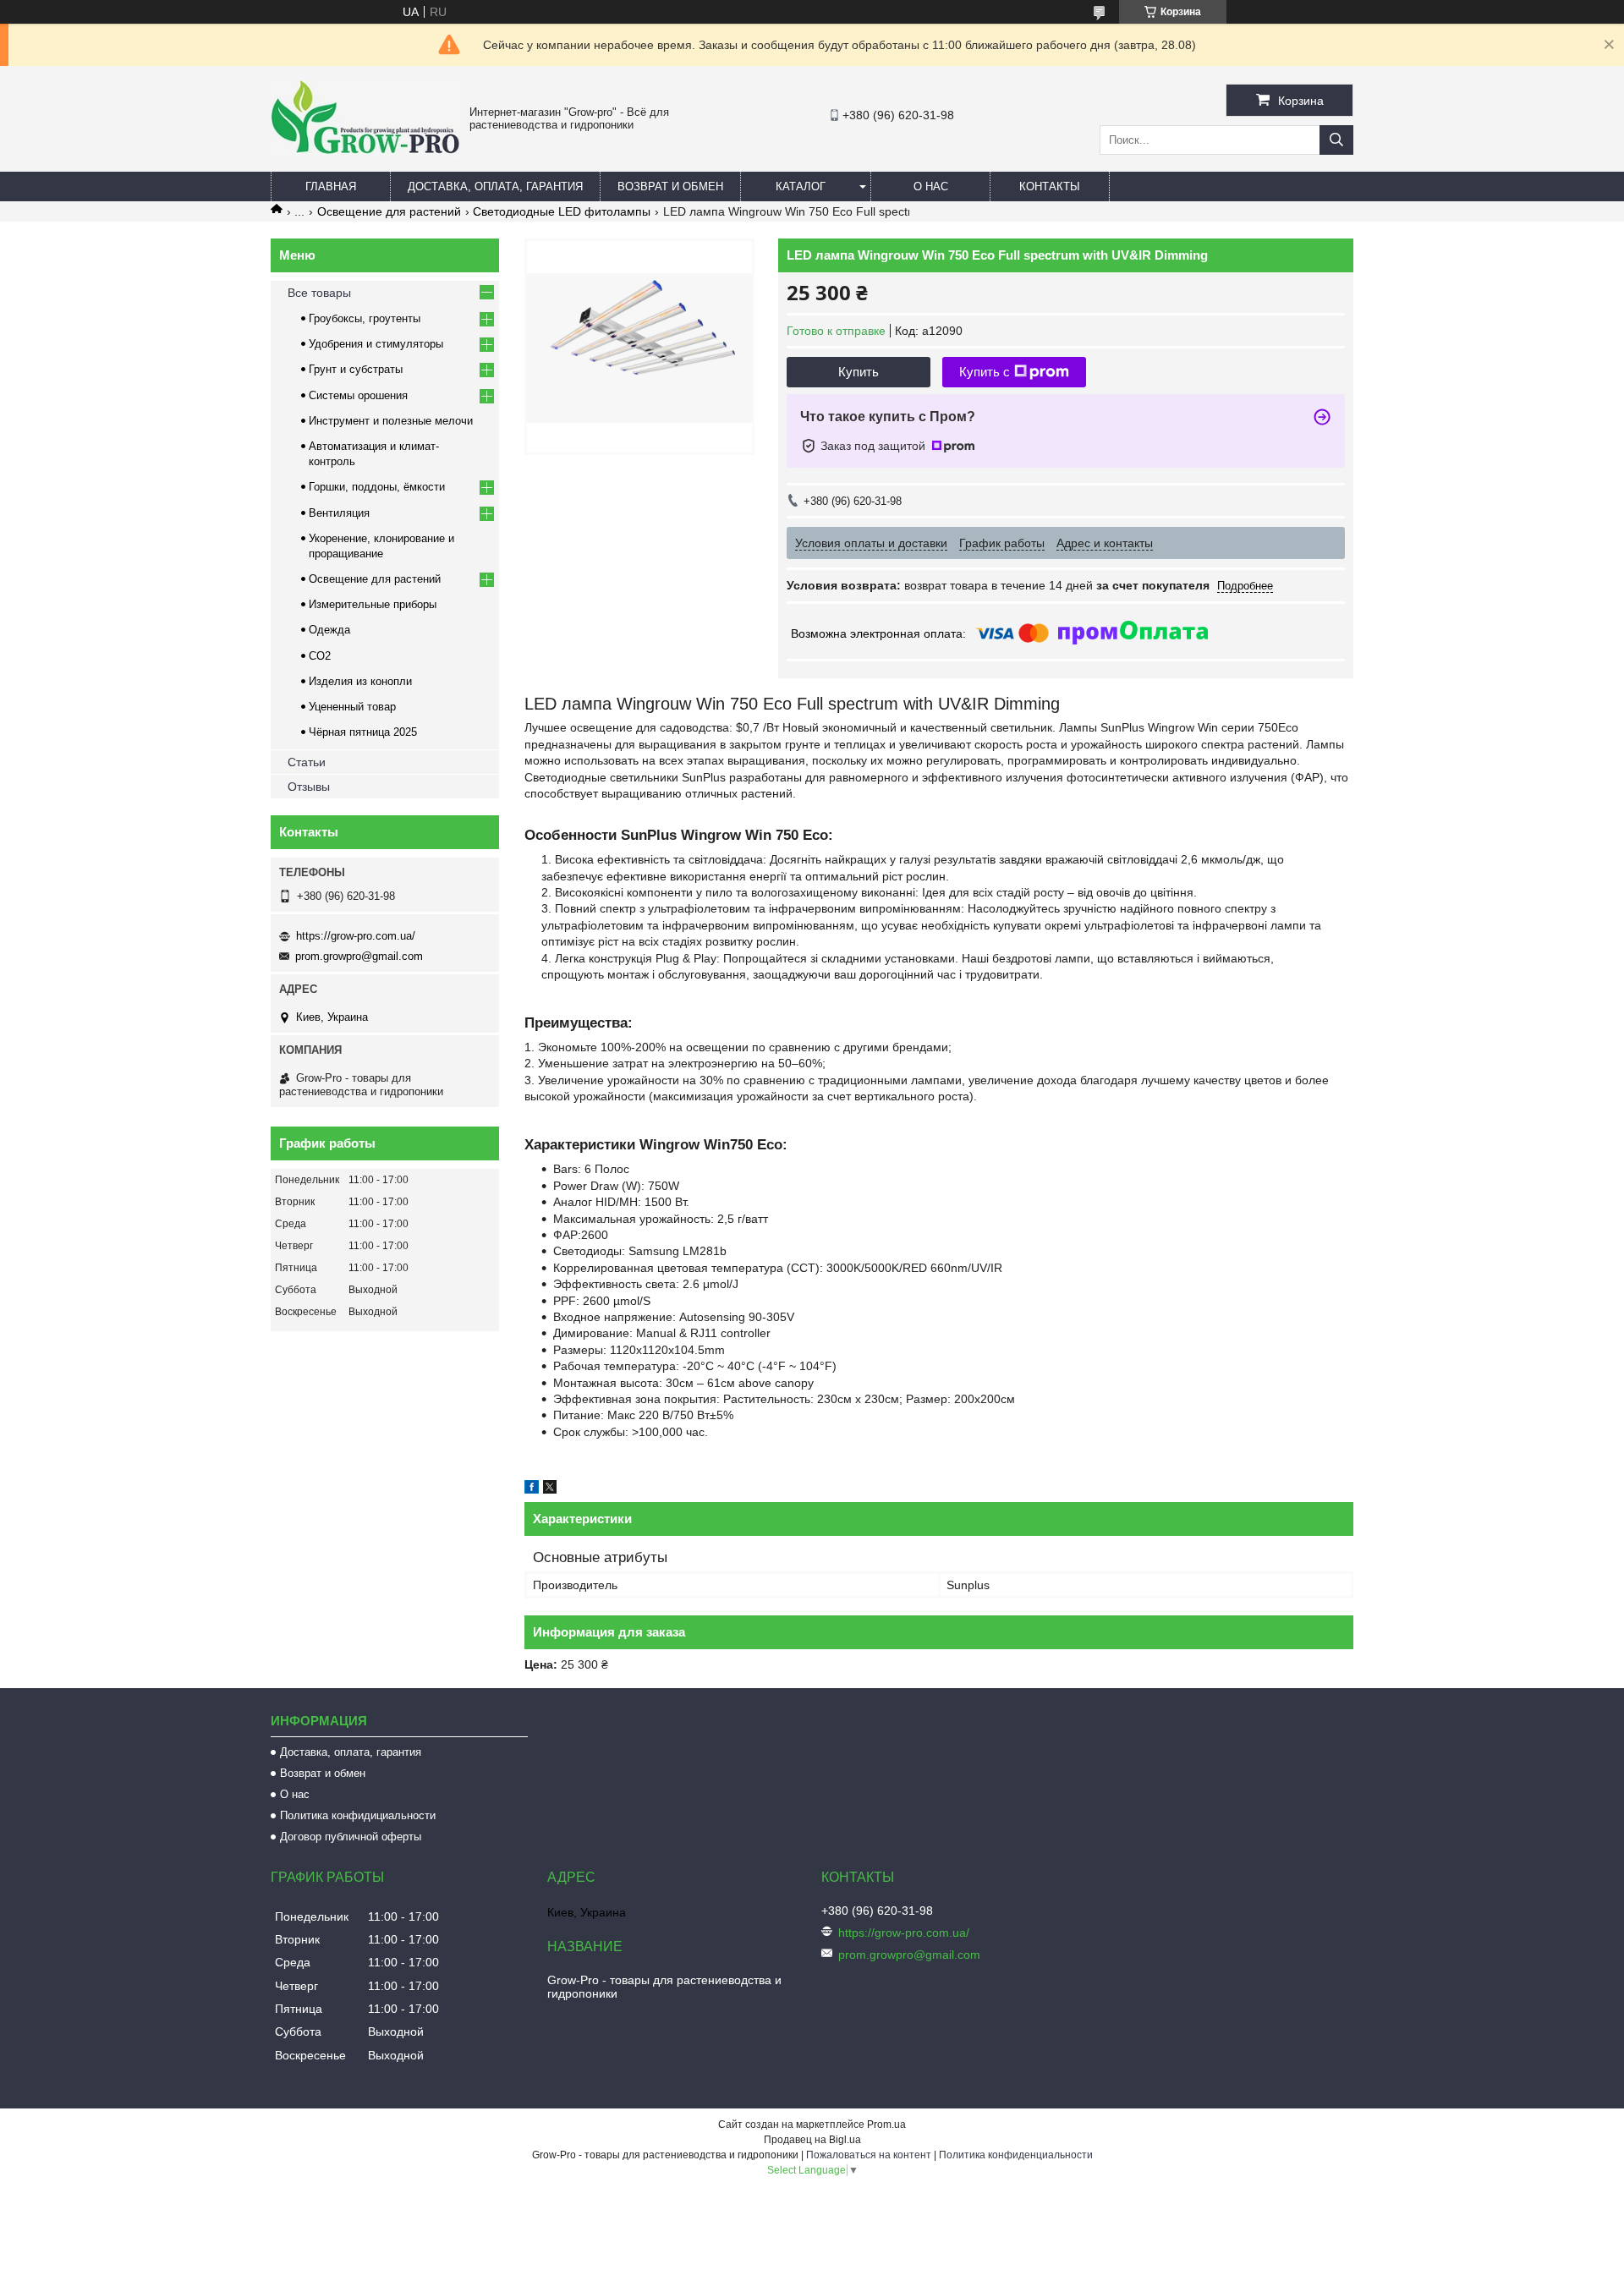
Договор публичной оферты (351, 1837)
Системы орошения (358, 395)
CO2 (320, 656)
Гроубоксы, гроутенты (365, 318)
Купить (859, 372)
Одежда (329, 630)
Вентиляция (339, 513)
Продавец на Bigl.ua (812, 2140)
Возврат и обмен (670, 186)
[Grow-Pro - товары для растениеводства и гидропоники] (366, 154)
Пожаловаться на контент (869, 2155)
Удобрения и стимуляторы (376, 344)
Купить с (985, 372)
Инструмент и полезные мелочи (391, 421)
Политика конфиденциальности (1016, 2155)
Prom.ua (886, 2125)
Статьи (307, 762)
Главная (331, 186)
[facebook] (532, 1489)
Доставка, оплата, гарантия (495, 186)
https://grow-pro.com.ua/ (356, 936)
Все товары (319, 293)
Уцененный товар (352, 707)
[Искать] (1336, 140)
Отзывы (309, 787)
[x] (550, 1489)
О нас (931, 186)
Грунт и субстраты (356, 369)
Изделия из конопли (360, 681)
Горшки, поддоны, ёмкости (377, 487)
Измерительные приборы (373, 604)
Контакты (1050, 186)
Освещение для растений (389, 211)
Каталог (801, 186)
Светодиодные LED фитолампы (562, 211)
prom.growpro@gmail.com (359, 956)
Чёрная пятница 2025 (363, 732)
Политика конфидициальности (358, 1815)
